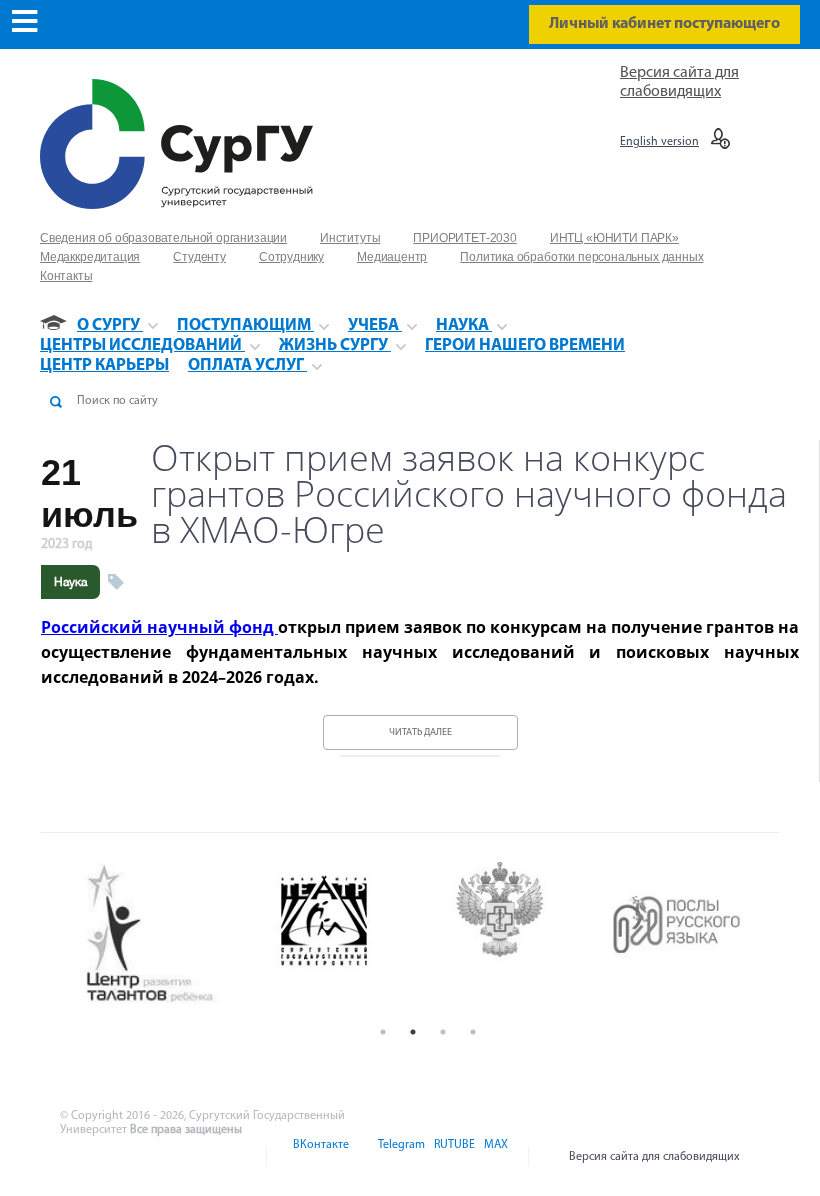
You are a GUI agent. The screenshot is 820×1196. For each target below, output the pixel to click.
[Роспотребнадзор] (362, 935)
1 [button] (383, 1032)
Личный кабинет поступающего (664, 24)
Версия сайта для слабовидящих (654, 1157)
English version (659, 142)
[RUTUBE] (453, 1157)
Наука (70, 582)
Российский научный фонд (159, 627)
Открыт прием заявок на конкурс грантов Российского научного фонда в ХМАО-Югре (469, 494)
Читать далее (420, 732)
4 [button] (473, 1032)
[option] (186, 935)
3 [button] (443, 1032)
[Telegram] (400, 1157)
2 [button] (413, 1032)
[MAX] (493, 1157)
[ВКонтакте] (319, 1157)
